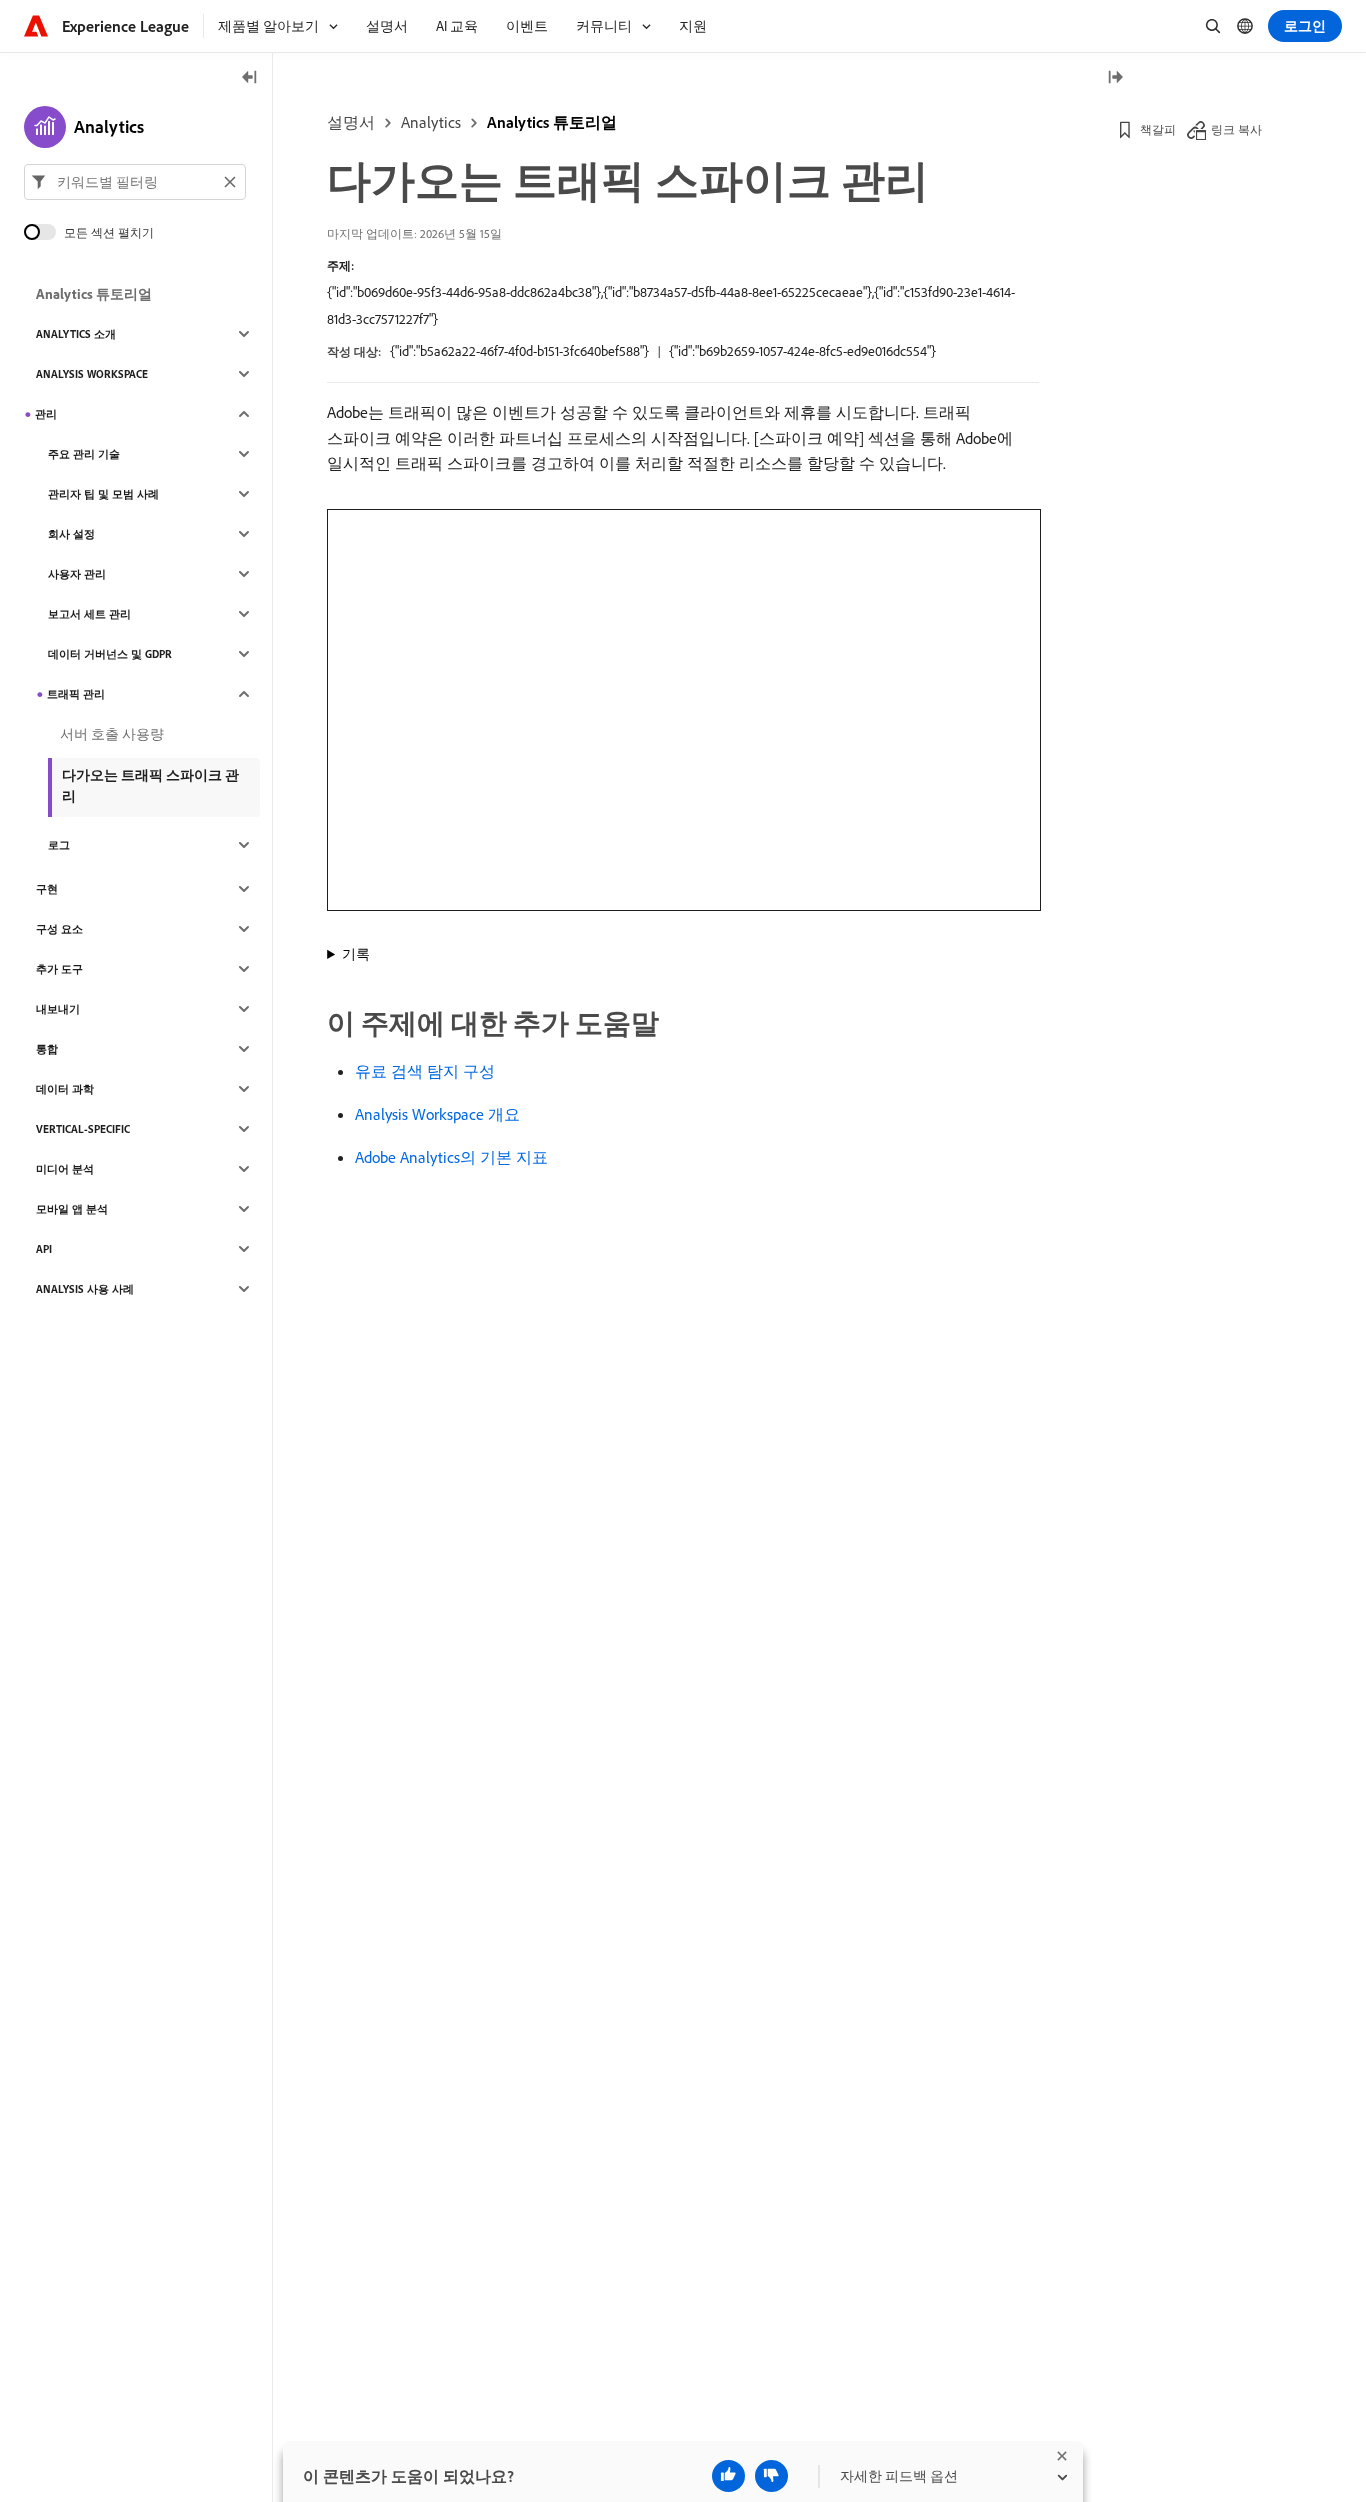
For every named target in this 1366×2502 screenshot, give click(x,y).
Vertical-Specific (83, 1129)
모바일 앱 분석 (72, 1209)
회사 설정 (71, 534)
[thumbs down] (771, 2476)
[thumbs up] (728, 2476)
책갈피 (1158, 129)
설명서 (351, 122)
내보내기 (58, 1009)
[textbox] (135, 182)
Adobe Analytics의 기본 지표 (451, 1157)
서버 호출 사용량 (112, 734)
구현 (47, 889)
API (44, 1249)
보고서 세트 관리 (89, 614)
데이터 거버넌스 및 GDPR (110, 654)
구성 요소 (59, 929)
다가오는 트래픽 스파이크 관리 (150, 785)
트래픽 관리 (76, 694)
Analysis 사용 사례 (85, 1289)
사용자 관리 (77, 574)
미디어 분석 (65, 1169)
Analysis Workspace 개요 (437, 1114)
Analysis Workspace (92, 374)
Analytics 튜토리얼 (552, 122)
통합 (47, 1049)
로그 (59, 845)
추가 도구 (59, 969)
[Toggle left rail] (250, 78)
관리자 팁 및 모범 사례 (103, 494)
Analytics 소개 (76, 334)
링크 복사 (1236, 129)
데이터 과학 (65, 1089)
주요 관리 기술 (84, 454)
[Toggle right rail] (1115, 78)
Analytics (431, 122)
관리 (46, 414)
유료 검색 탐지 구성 (425, 1071)
